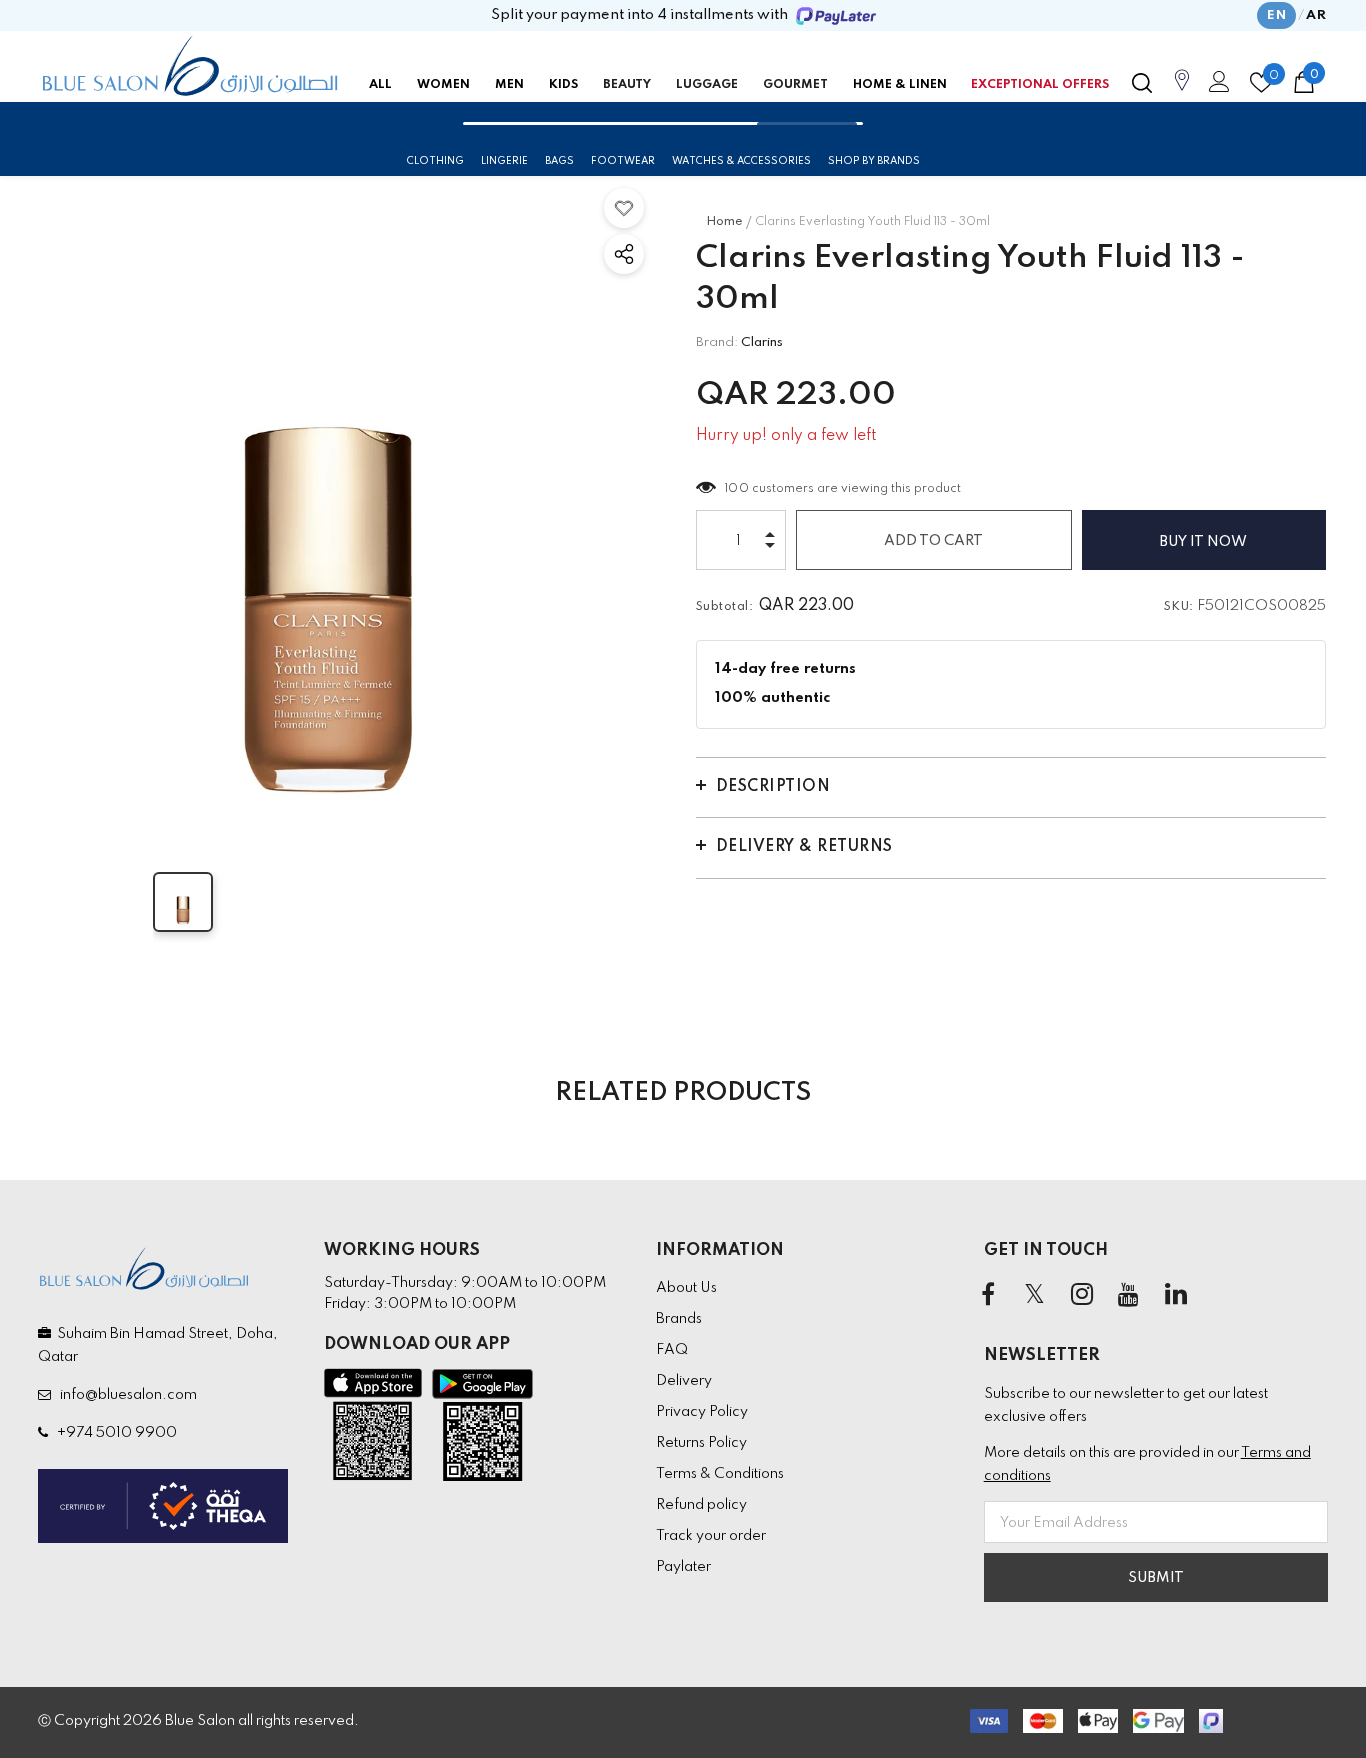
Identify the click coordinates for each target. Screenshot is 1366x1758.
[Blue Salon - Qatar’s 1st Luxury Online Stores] (190, 66)
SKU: (1179, 607)
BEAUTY (627, 85)
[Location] (1182, 91)
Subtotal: (725, 607)
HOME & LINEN (900, 85)
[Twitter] (1035, 1296)
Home (724, 222)
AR (1316, 15)
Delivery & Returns (804, 847)
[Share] (624, 254)
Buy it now (1203, 542)
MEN (509, 85)
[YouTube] (1129, 1296)
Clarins (762, 342)
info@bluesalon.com (125, 1395)
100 (737, 489)
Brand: (717, 342)
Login (1216, 87)
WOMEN (443, 85)
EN (1276, 15)
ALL (380, 85)
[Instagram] (1082, 1296)
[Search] (1142, 83)
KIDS (563, 85)
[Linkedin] (1176, 1296)
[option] (328, 504)
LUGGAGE (707, 85)
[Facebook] (988, 1296)
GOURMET (795, 85)
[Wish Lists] (624, 208)
